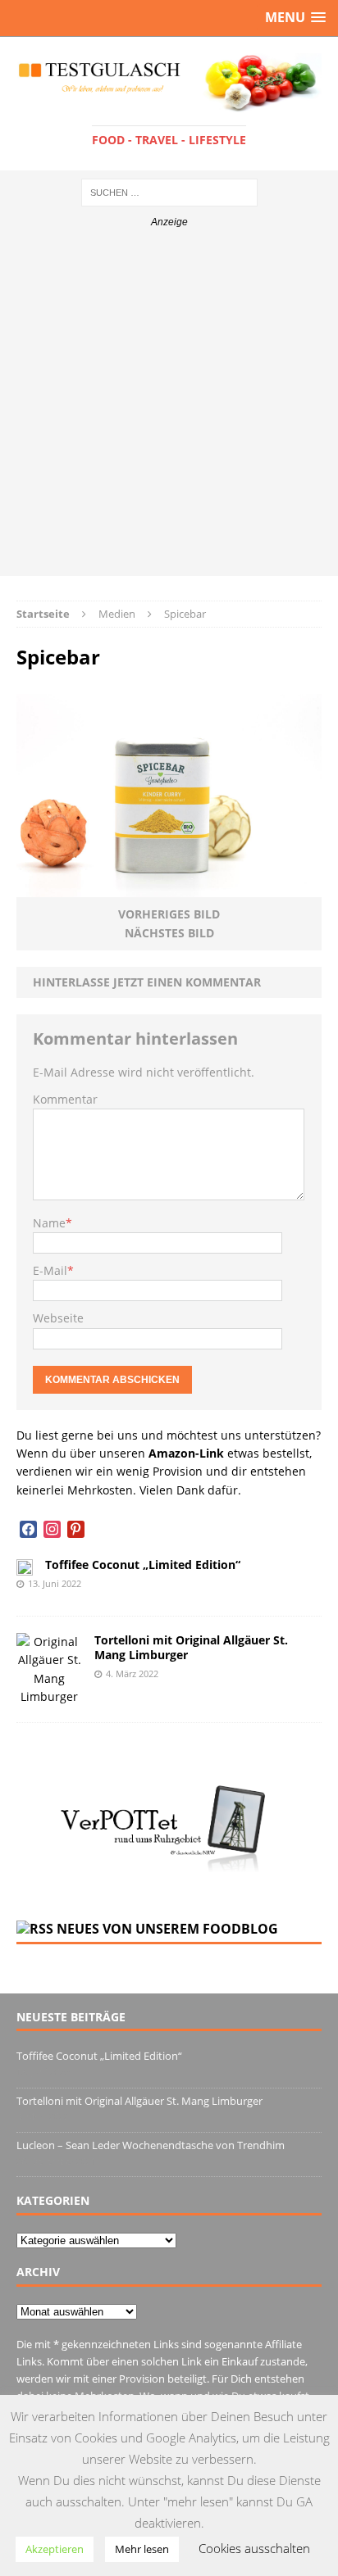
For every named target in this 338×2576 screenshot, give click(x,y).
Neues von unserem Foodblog (167, 1929)
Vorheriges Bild (169, 914)
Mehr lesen (142, 2549)
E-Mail (50, 1270)
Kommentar (65, 1099)
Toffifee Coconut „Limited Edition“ (143, 1565)
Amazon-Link (186, 1453)
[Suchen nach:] (169, 191)
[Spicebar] (169, 888)
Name (49, 1223)
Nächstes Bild (169, 933)
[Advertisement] (169, 407)
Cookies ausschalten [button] (254, 2548)
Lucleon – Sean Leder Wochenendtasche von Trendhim (151, 2145)
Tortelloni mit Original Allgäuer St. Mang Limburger (191, 1647)
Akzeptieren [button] (55, 2549)
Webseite (58, 1318)
